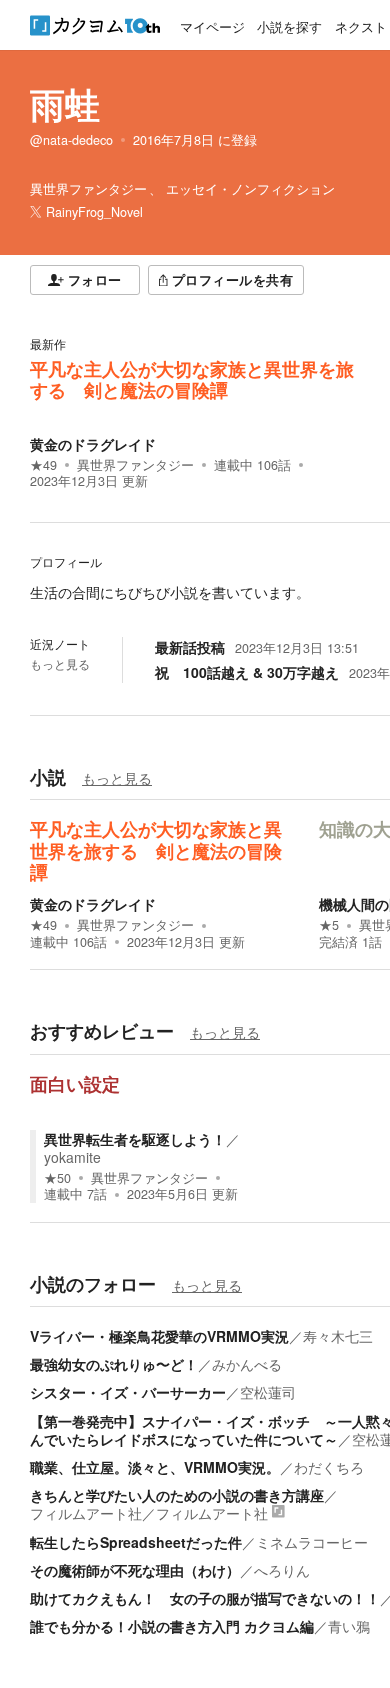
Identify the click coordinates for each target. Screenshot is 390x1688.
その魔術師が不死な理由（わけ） (135, 1570)
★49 (43, 465)
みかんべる (247, 1364)
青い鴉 (349, 1626)
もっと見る (60, 664)
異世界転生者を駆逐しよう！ (135, 1139)
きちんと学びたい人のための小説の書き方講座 (177, 1495)
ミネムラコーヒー (312, 1542)
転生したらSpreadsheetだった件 (136, 1542)
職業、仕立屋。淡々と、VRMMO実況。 (155, 1467)
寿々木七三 (338, 1336)
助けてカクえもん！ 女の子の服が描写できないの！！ (205, 1598)
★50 (57, 1178)
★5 (329, 925)
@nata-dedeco (71, 140)
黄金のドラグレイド (93, 444)
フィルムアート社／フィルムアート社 (149, 1513)
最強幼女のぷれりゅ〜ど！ (114, 1364)
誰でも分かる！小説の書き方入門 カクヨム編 (172, 1626)
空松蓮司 (268, 1392)
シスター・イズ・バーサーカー (128, 1392)
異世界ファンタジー (135, 465)
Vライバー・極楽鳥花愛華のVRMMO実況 (159, 1336)
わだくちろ (329, 1467)
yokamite (72, 1157)
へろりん (282, 1570)
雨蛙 (65, 104)
